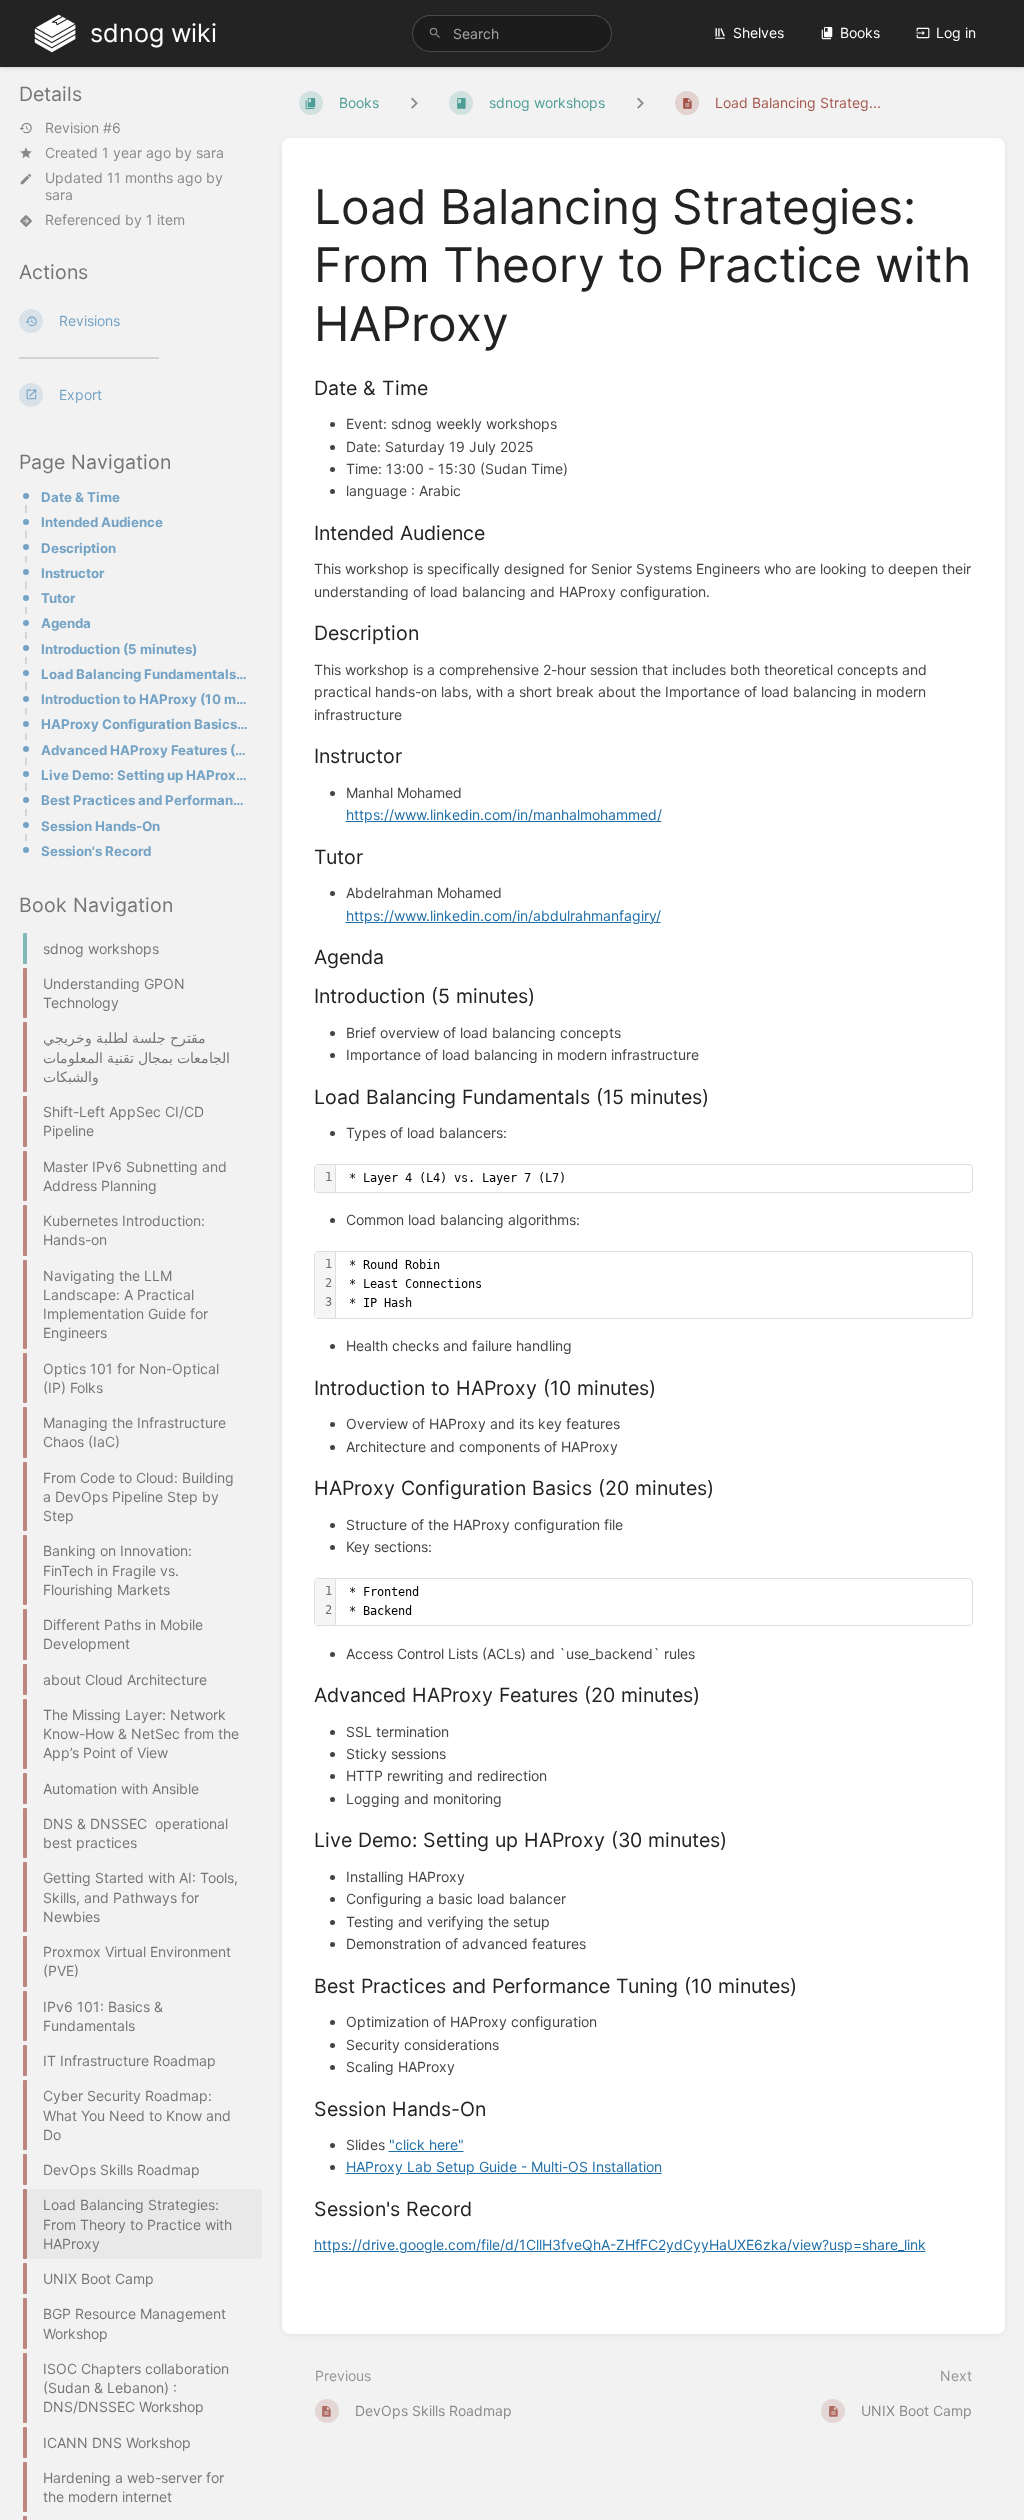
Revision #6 (83, 128)
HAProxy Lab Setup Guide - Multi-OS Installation (504, 2166)
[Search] (435, 33)
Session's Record (96, 851)
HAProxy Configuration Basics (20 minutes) (145, 724)
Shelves (758, 32)
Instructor (72, 573)
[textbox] (654, 1178)
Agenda (66, 623)
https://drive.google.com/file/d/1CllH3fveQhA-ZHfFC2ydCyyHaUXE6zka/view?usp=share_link (620, 2244)
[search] (512, 33)
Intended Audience (102, 522)
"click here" (426, 2144)
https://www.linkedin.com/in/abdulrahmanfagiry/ (503, 915)
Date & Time (80, 497)
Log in (956, 32)
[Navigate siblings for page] (640, 102)
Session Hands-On (100, 826)
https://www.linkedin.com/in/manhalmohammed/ (504, 814)
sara (210, 152)
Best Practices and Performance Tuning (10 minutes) (145, 800)
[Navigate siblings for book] (414, 102)
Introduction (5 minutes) (119, 649)
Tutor (58, 598)
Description (78, 548)
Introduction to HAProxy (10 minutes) (145, 699)
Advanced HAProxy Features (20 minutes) (145, 750)
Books (860, 32)
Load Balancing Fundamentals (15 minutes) (145, 674)
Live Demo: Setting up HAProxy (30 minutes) (145, 775)
